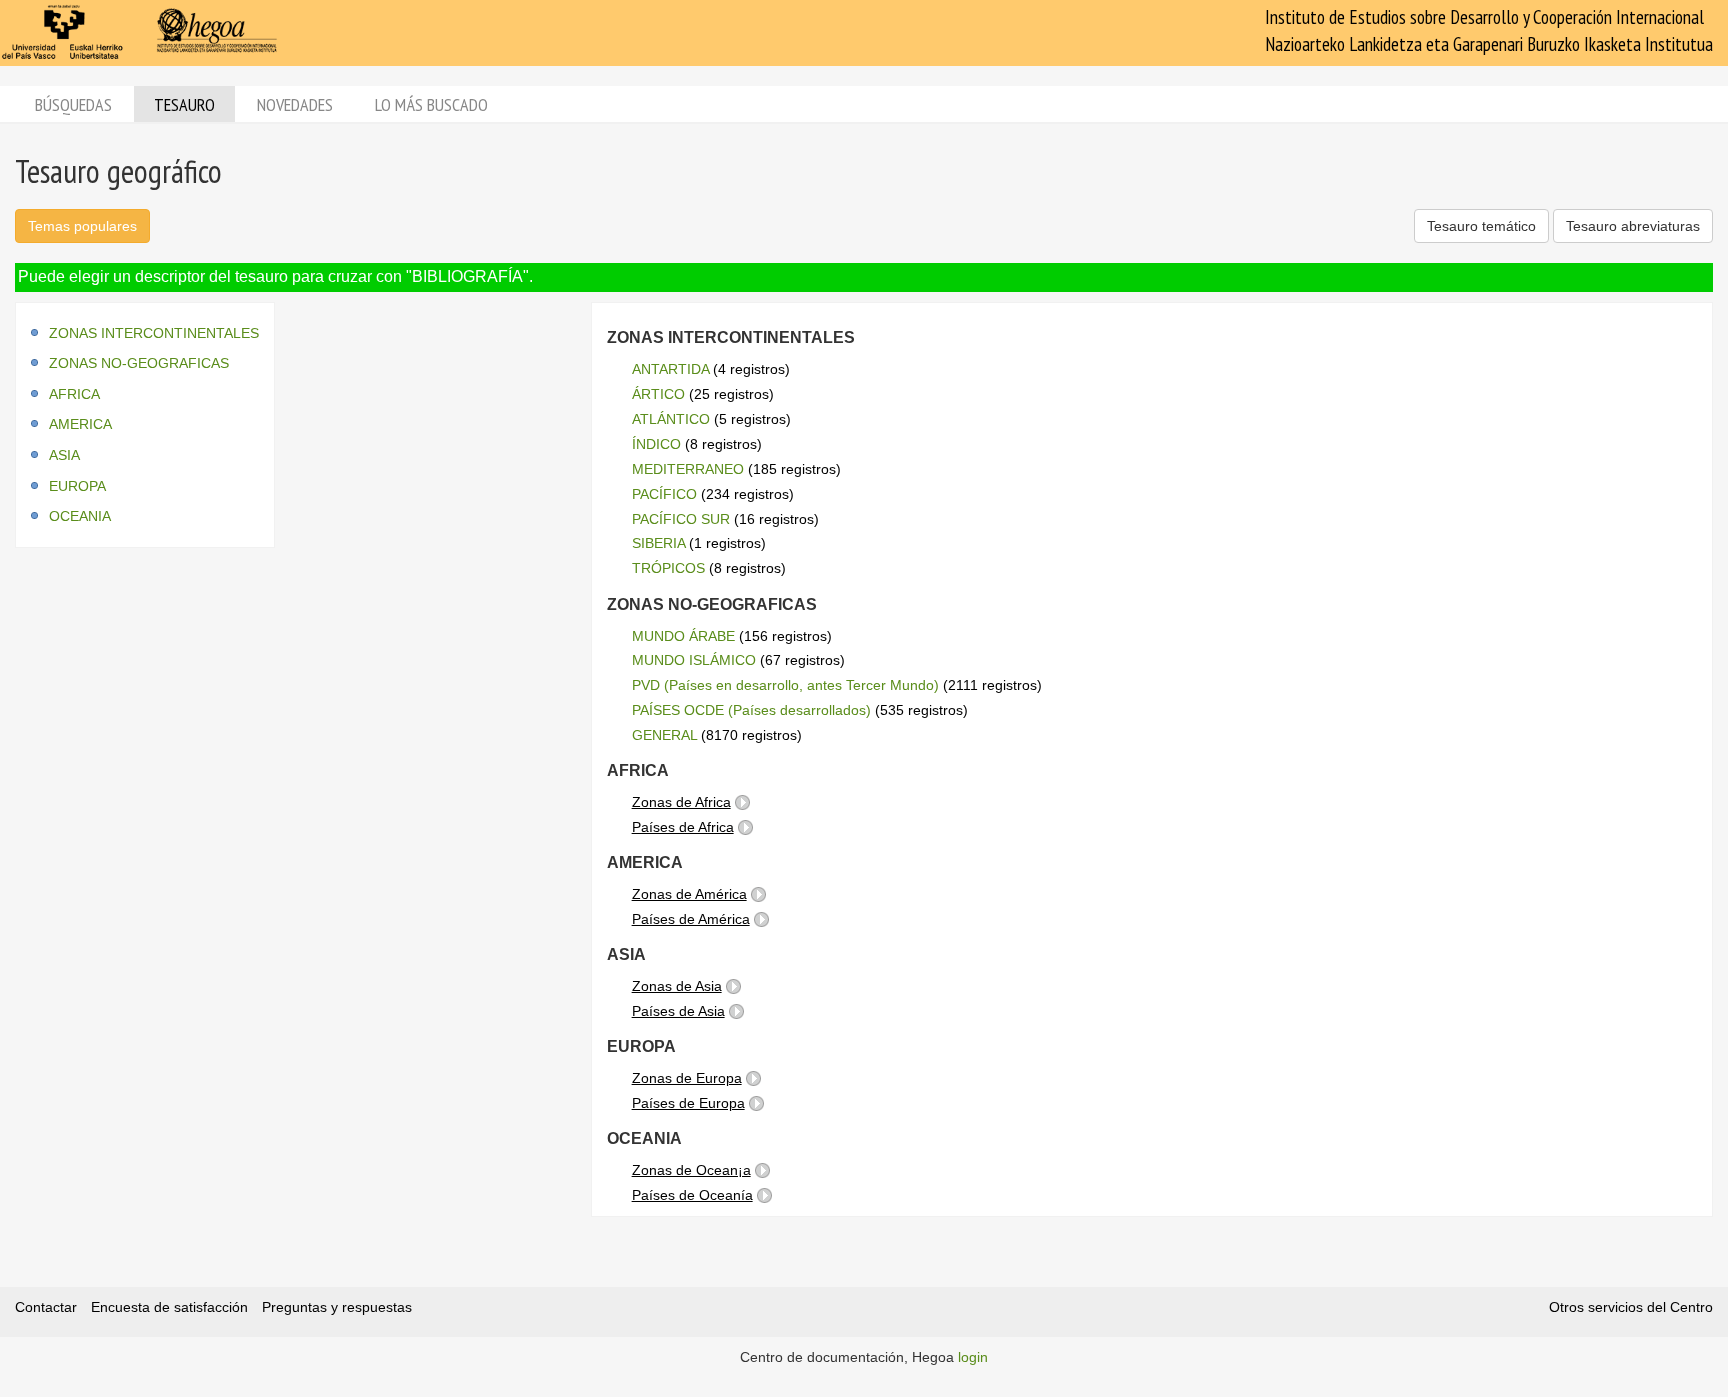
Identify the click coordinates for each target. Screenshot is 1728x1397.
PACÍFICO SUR (681, 519)
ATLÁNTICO (671, 419)
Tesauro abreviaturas (1633, 226)
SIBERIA (658, 543)
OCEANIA (80, 516)
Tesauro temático (1481, 226)
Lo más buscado (431, 104)
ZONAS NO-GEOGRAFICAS (139, 363)
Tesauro (184, 104)
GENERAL (664, 735)
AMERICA (80, 424)
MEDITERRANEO (688, 469)
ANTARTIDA (670, 369)
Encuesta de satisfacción (169, 1307)
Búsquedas (73, 104)
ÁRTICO (658, 394)
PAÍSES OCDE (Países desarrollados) (751, 710)
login (973, 1357)
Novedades (295, 104)
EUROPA (77, 486)
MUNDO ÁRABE (683, 636)
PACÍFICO (664, 494)
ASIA (64, 455)
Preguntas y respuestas (337, 1307)
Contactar (46, 1307)
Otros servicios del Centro (1631, 1307)
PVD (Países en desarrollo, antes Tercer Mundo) (785, 685)
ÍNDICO (656, 444)
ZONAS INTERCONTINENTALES (154, 333)
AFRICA (74, 394)
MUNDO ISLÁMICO (694, 660)
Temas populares (82, 226)
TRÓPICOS (668, 568)
